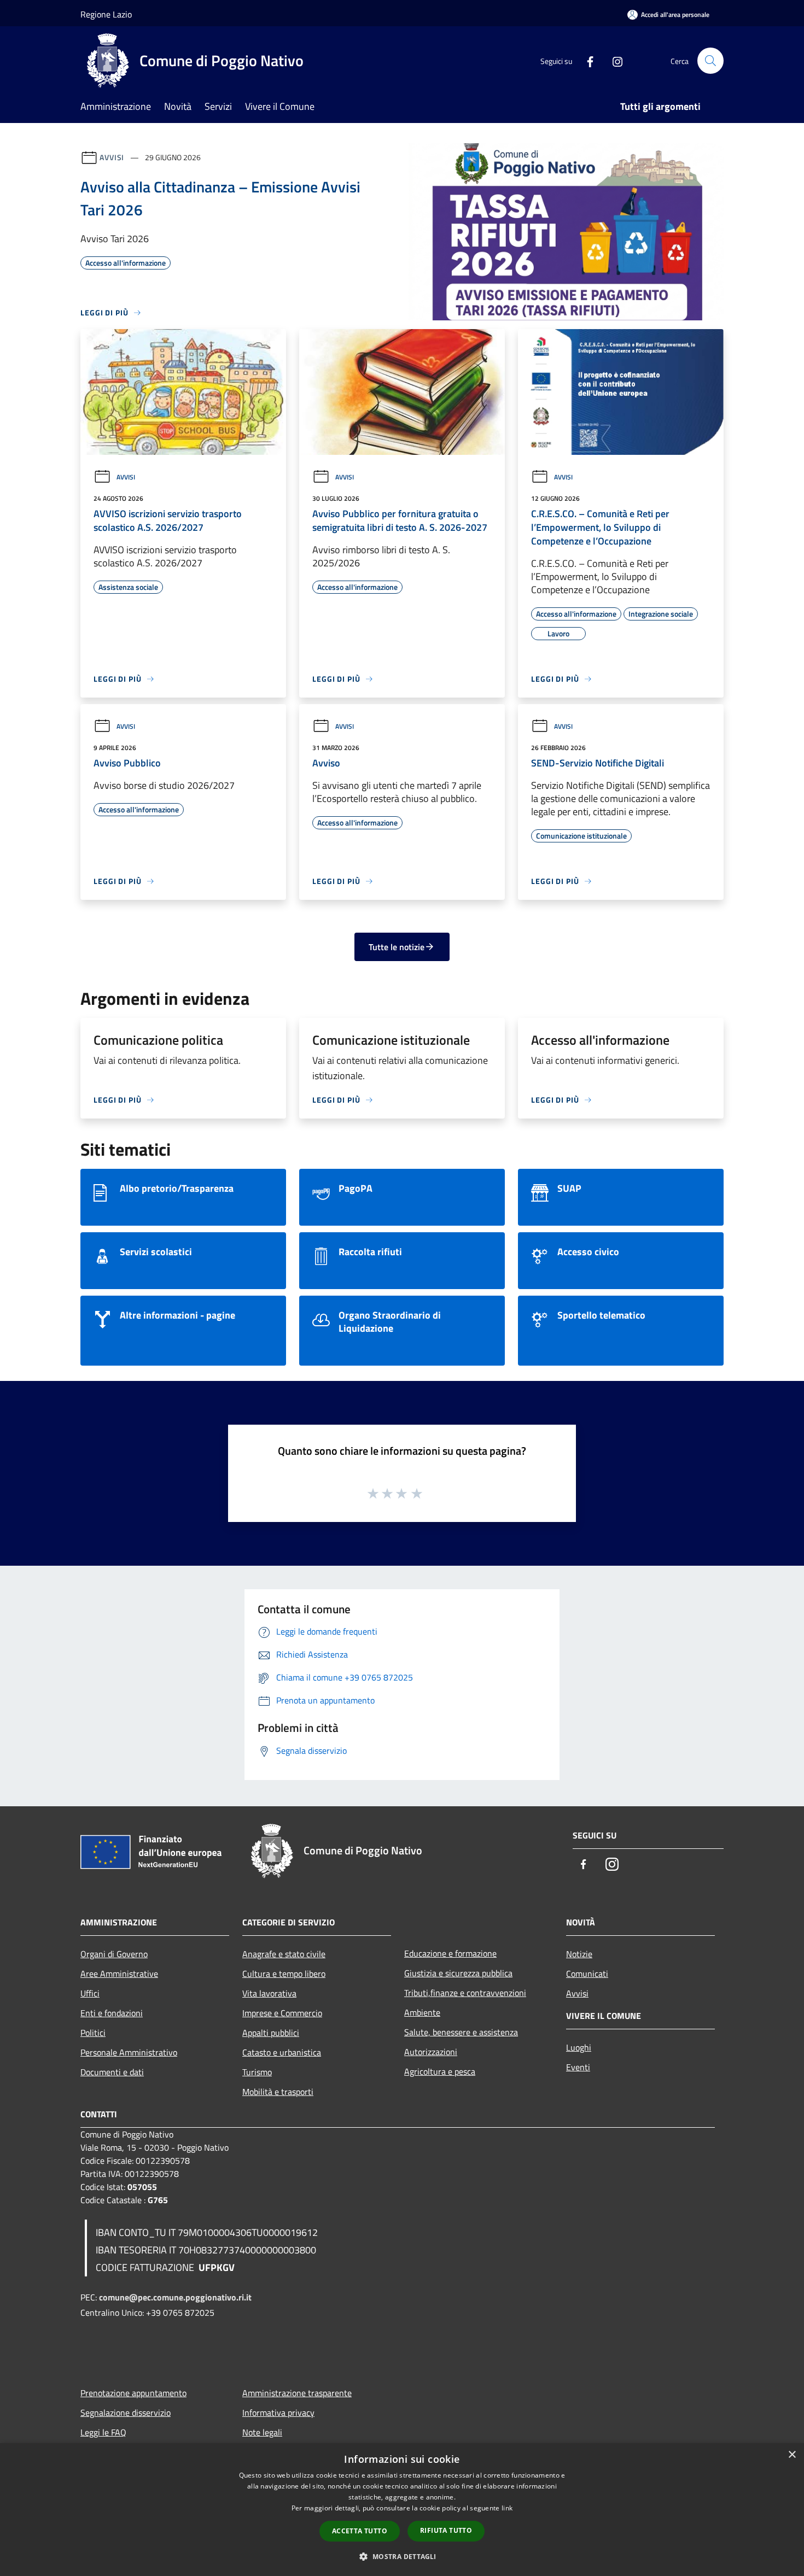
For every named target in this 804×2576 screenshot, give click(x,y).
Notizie (579, 1954)
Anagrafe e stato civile (284, 1954)
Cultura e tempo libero (284, 1974)
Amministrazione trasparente (297, 2393)
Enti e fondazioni (112, 2013)
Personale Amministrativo (129, 2052)
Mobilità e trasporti (278, 2092)
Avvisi (112, 157)
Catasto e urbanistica (282, 2052)
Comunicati (587, 1974)
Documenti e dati (112, 2072)
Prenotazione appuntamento (133, 2393)
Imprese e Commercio (282, 2013)
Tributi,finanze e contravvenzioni (465, 1993)
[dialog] (402, 2510)
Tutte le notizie (397, 947)
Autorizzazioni (431, 2052)
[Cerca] (710, 61)
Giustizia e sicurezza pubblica (458, 1973)
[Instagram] (613, 60)
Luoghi (579, 2047)
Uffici (90, 1993)
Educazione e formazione (450, 1953)
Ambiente (422, 2012)
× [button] (792, 2455)
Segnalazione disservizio (126, 2413)
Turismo (257, 2072)
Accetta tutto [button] (360, 2531)
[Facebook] (586, 60)
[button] (402, 2556)
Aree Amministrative (119, 1974)
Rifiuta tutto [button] (446, 2530)
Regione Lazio (106, 14)
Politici (93, 2033)
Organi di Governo (114, 1954)
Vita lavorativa (269, 1993)
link (507, 2508)
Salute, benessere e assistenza (461, 2032)
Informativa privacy (278, 2413)
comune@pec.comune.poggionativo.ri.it (175, 2297)
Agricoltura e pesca (440, 2071)
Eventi (578, 2067)
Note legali (262, 2432)
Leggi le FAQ (103, 2432)
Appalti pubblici (271, 2033)
